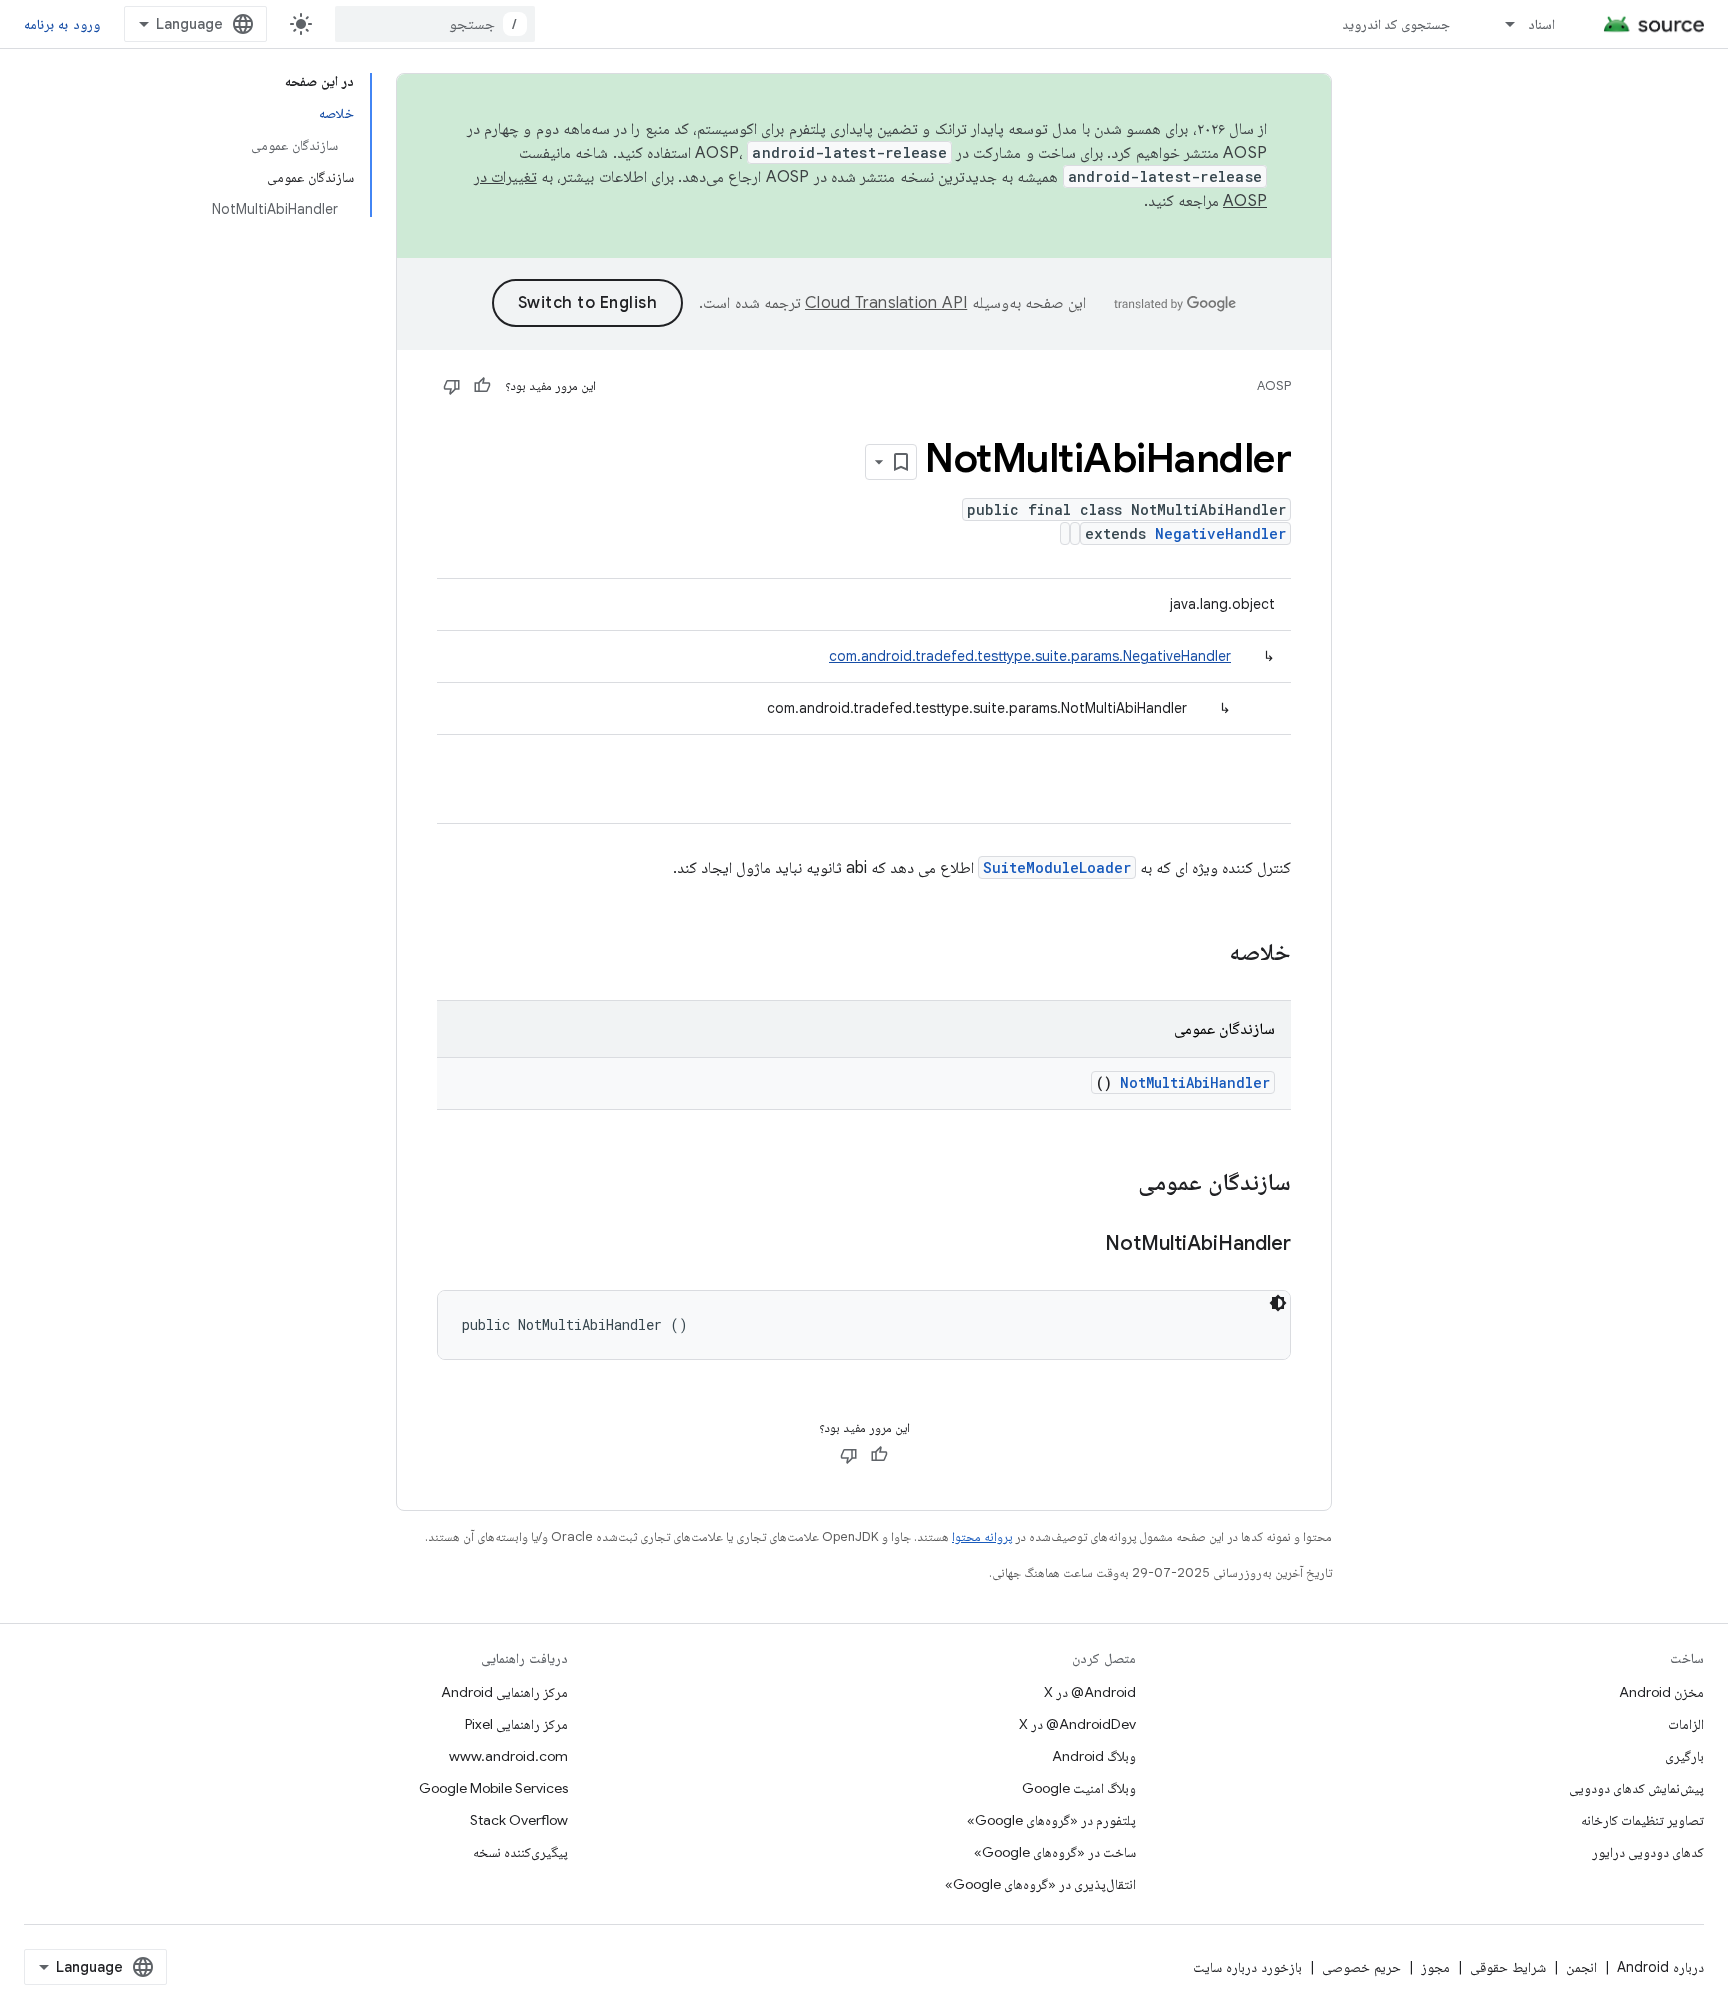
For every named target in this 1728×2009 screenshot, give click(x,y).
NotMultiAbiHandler (1195, 1082)
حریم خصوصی (1361, 1967)
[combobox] (435, 24)
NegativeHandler (1220, 533)
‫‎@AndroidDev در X (1077, 1724)
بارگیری (1684, 1756)
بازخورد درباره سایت (1247, 1967)
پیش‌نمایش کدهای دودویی (1636, 1788)
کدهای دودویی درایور (1648, 1852)
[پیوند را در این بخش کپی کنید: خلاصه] (1203, 954)
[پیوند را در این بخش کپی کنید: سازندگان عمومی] (1112, 1184)
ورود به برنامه (62, 24)
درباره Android (1660, 1967)
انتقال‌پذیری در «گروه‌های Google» (1040, 1884)
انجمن (1581, 1967)
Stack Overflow (519, 1820)
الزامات (1686, 1724)
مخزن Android (1661, 1692)
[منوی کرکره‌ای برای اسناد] (1501, 24)
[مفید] (482, 386)
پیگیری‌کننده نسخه (520, 1852)
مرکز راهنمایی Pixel (516, 1724)
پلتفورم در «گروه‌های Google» (1051, 1820)
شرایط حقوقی (1508, 1967)
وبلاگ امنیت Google (1079, 1788)
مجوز (1435, 1967)
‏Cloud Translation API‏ (886, 303)
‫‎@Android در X (1090, 1692)
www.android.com (508, 1756)
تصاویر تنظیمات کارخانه (1642, 1820)
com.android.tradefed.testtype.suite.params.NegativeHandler (1030, 656)
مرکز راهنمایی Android (504, 1692)
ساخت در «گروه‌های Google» (1055, 1852)
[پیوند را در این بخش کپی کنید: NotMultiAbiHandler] (1080, 1245)
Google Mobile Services (493, 1788)
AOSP (1274, 385)
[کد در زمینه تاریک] (1278, 1303)
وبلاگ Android (1094, 1756)
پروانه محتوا (982, 1536)
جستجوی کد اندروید (1396, 24)
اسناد (1541, 24)
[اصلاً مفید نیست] (452, 386)
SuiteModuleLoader (1057, 867)
